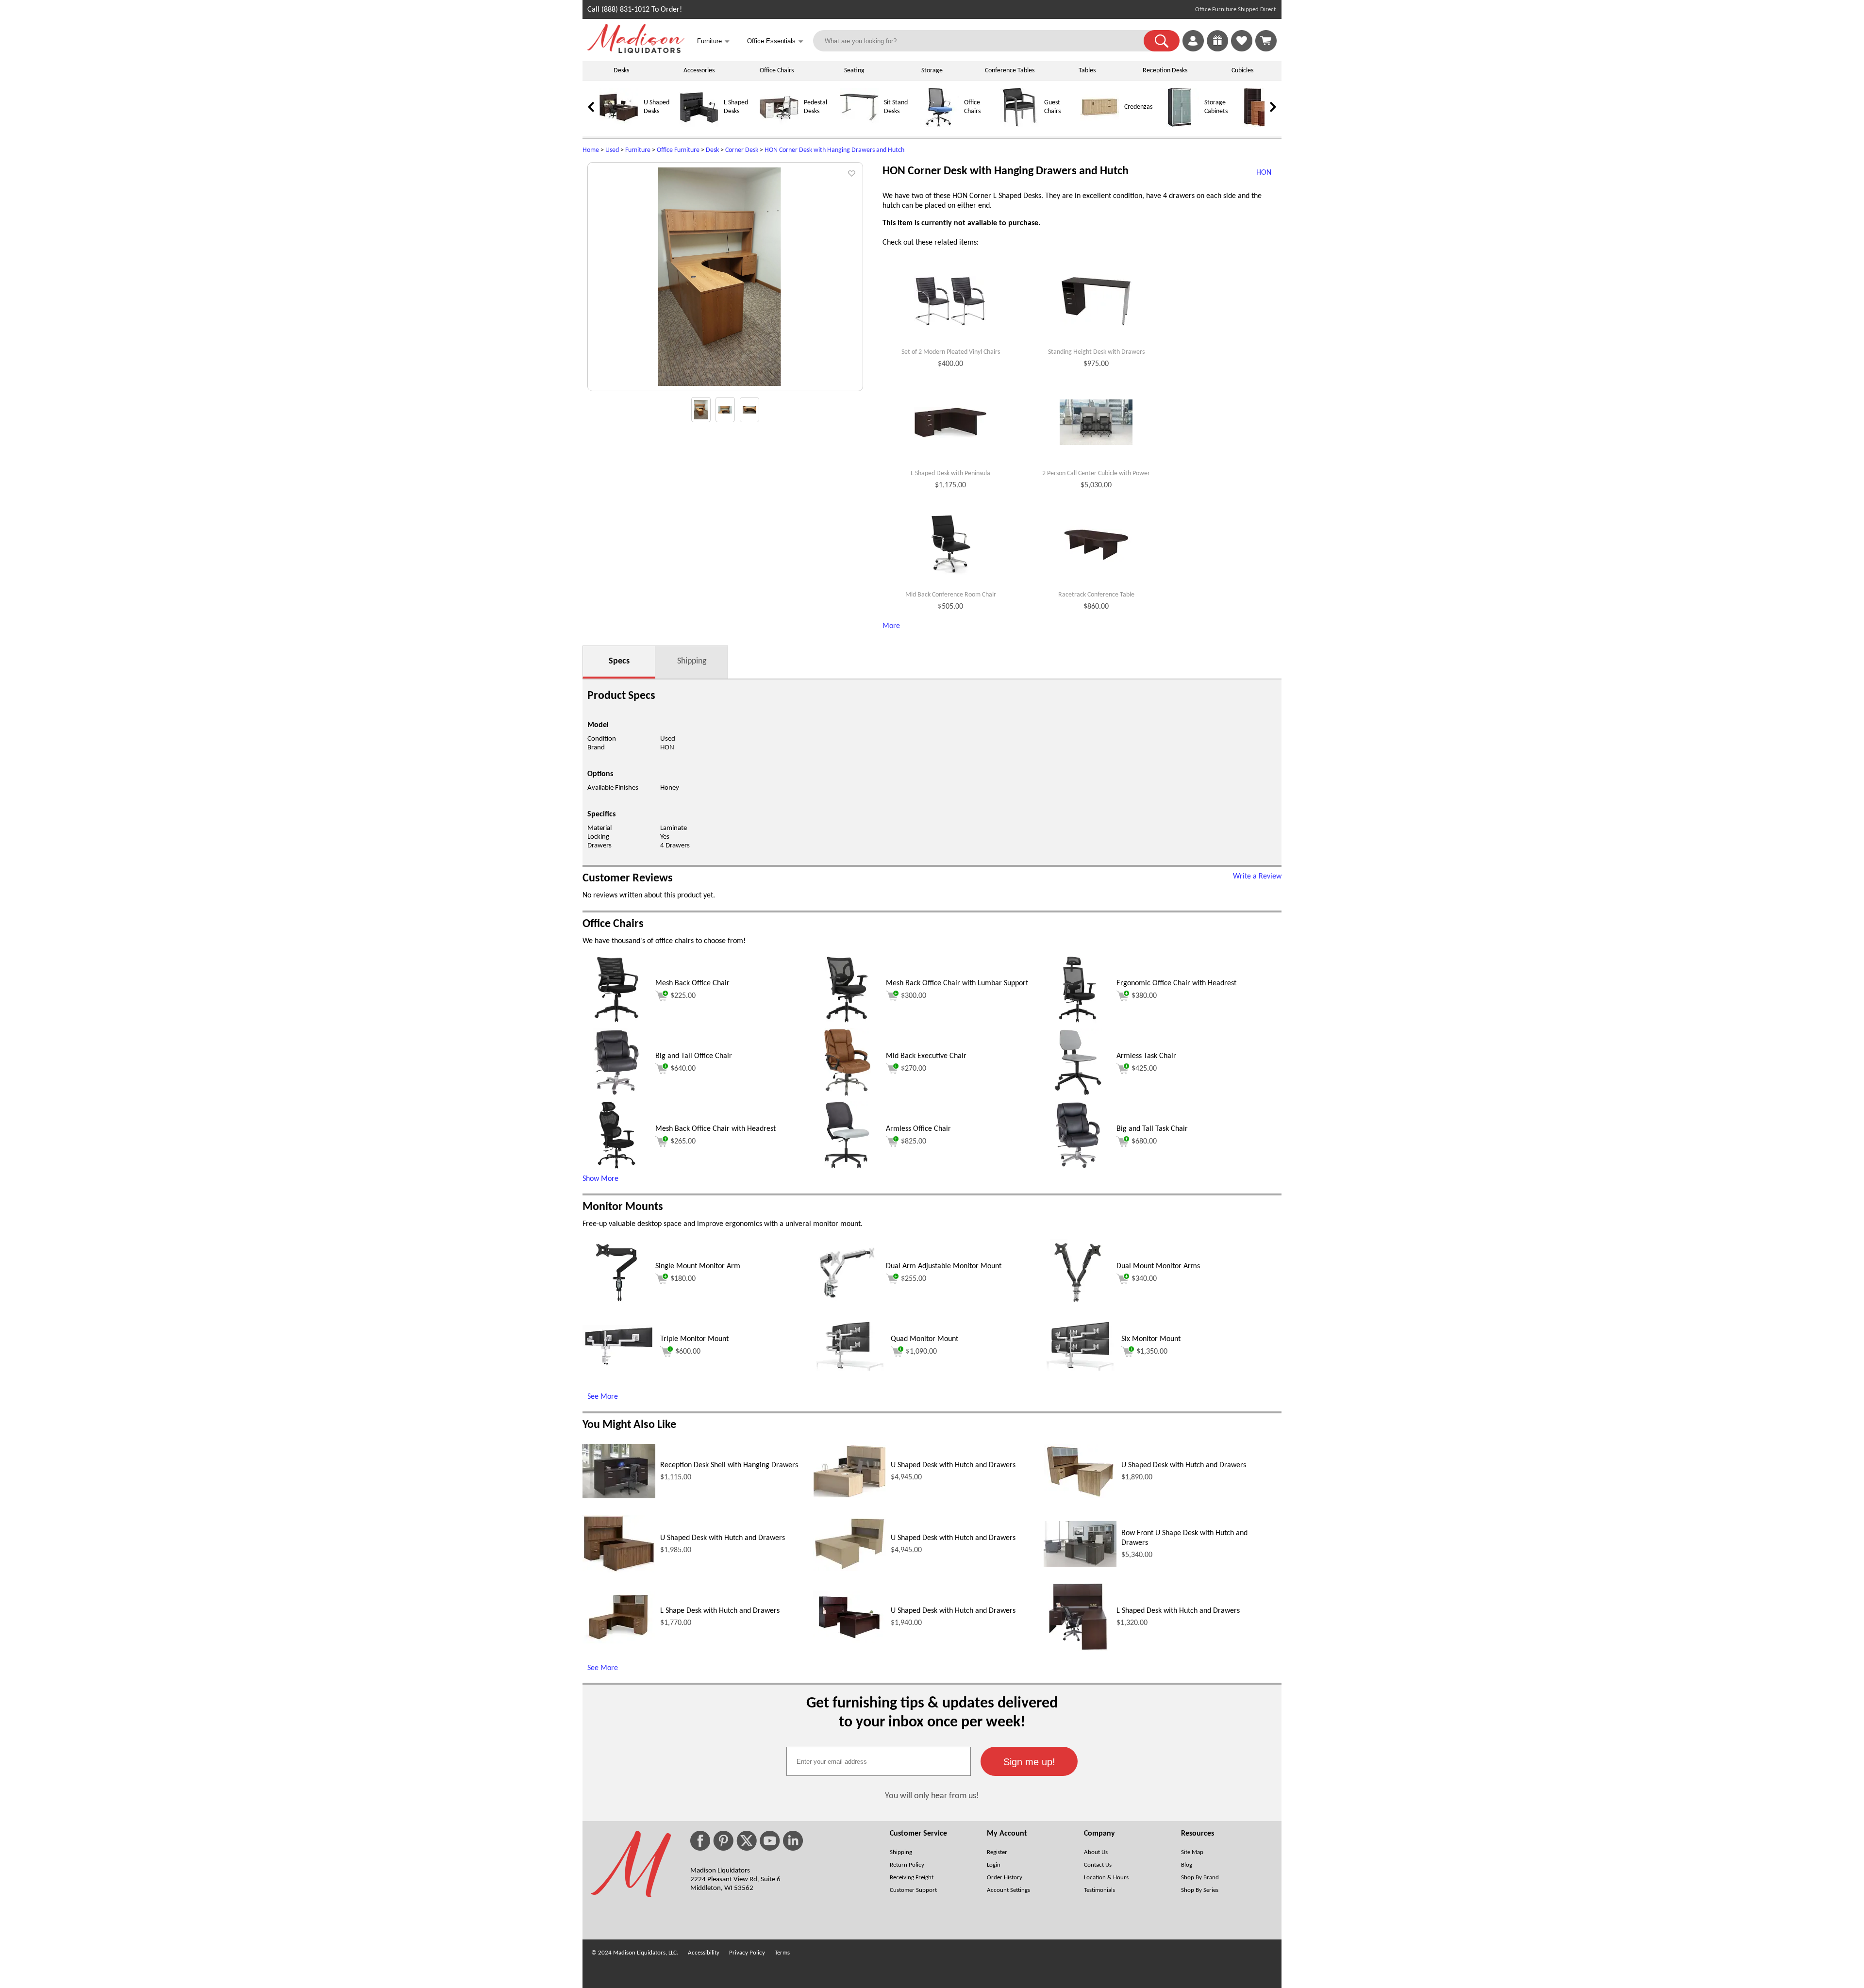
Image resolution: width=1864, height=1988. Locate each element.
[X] (747, 1841)
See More (603, 1397)
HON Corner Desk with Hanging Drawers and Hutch (834, 150)
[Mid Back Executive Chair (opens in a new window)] (847, 1094)
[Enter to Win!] (1217, 50)
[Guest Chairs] (1019, 125)
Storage (932, 71)
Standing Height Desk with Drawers (1096, 352)
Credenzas (1138, 107)
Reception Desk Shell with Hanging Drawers (729, 1465)
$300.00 (914, 996)
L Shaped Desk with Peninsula (950, 473)
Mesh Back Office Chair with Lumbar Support (957, 983)
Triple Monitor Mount (694, 1339)
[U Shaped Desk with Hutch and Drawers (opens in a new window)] (849, 1496)
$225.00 (683, 996)
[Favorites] (1242, 50)
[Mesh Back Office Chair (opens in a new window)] (616, 1022)
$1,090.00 (921, 1352)
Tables (1087, 71)
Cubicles (1242, 71)
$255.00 (914, 1279)
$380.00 (1144, 996)
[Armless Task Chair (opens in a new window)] (1078, 1094)
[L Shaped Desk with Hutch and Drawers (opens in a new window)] (1078, 1649)
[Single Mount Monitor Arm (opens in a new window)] (616, 1305)
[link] (1266, 41)
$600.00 (688, 1352)
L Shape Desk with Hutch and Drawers (720, 1611)
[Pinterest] (723, 1841)
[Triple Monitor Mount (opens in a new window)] (619, 1364)
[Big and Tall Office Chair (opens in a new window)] (616, 1094)
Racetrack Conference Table (1096, 595)
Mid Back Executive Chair (926, 1056)
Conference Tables (1010, 71)
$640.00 (683, 1069)
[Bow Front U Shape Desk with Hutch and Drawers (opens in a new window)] (1080, 1565)
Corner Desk (742, 150)
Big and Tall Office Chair (694, 1056)
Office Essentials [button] (775, 41)
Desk (712, 150)
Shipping (692, 661)
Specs (619, 661)
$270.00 (914, 1069)
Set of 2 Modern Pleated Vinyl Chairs (951, 352)
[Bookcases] (1260, 125)
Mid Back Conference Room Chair (951, 595)
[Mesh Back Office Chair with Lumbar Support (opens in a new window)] (847, 1022)
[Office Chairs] (939, 125)
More (891, 626)
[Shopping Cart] (1266, 41)
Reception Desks (1165, 71)
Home (591, 150)
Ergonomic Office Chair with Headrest (1176, 983)
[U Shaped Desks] (619, 125)
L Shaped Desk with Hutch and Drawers (1178, 1611)
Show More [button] (600, 1179)
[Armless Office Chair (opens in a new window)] (847, 1167)
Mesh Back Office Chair (692, 983)
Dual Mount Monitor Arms (1158, 1266)
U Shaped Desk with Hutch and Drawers (953, 1465)
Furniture (638, 150)
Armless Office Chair (918, 1129)
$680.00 (1144, 1142)
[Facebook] (700, 1841)
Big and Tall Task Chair (1152, 1129)
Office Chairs (777, 71)
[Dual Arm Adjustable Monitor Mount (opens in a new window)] (847, 1305)
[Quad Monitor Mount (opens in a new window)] (849, 1369)
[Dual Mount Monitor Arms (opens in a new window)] (1078, 1305)
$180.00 (683, 1279)
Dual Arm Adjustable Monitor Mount (944, 1266)
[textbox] (879, 1761)
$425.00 (1144, 1069)
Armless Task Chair (1146, 1056)
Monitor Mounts (623, 1207)
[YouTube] (770, 1841)
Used (612, 150)
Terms (782, 1953)
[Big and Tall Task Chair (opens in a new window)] (1078, 1167)
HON (667, 748)
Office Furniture (678, 150)
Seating (854, 71)
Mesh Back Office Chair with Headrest (716, 1129)
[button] (1162, 41)
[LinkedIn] (793, 1841)
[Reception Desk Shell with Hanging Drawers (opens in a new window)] (619, 1496)
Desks (621, 71)
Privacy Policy (747, 1953)
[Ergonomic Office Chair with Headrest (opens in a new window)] (1078, 1022)
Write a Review (1257, 877)
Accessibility (704, 1953)
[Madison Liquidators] (636, 51)
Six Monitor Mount (1151, 1339)
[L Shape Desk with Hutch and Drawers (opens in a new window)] (619, 1641)
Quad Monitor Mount (924, 1339)
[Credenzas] (1099, 125)
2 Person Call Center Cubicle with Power (1096, 473)
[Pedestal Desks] (779, 125)
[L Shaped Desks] (699, 125)
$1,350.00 (1152, 1352)
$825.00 (914, 1142)
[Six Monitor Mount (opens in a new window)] (1080, 1369)
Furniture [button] (713, 41)
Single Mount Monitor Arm (698, 1266)
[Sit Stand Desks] (859, 125)
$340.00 (1144, 1279)
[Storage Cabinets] (1180, 125)
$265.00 (683, 1142)
